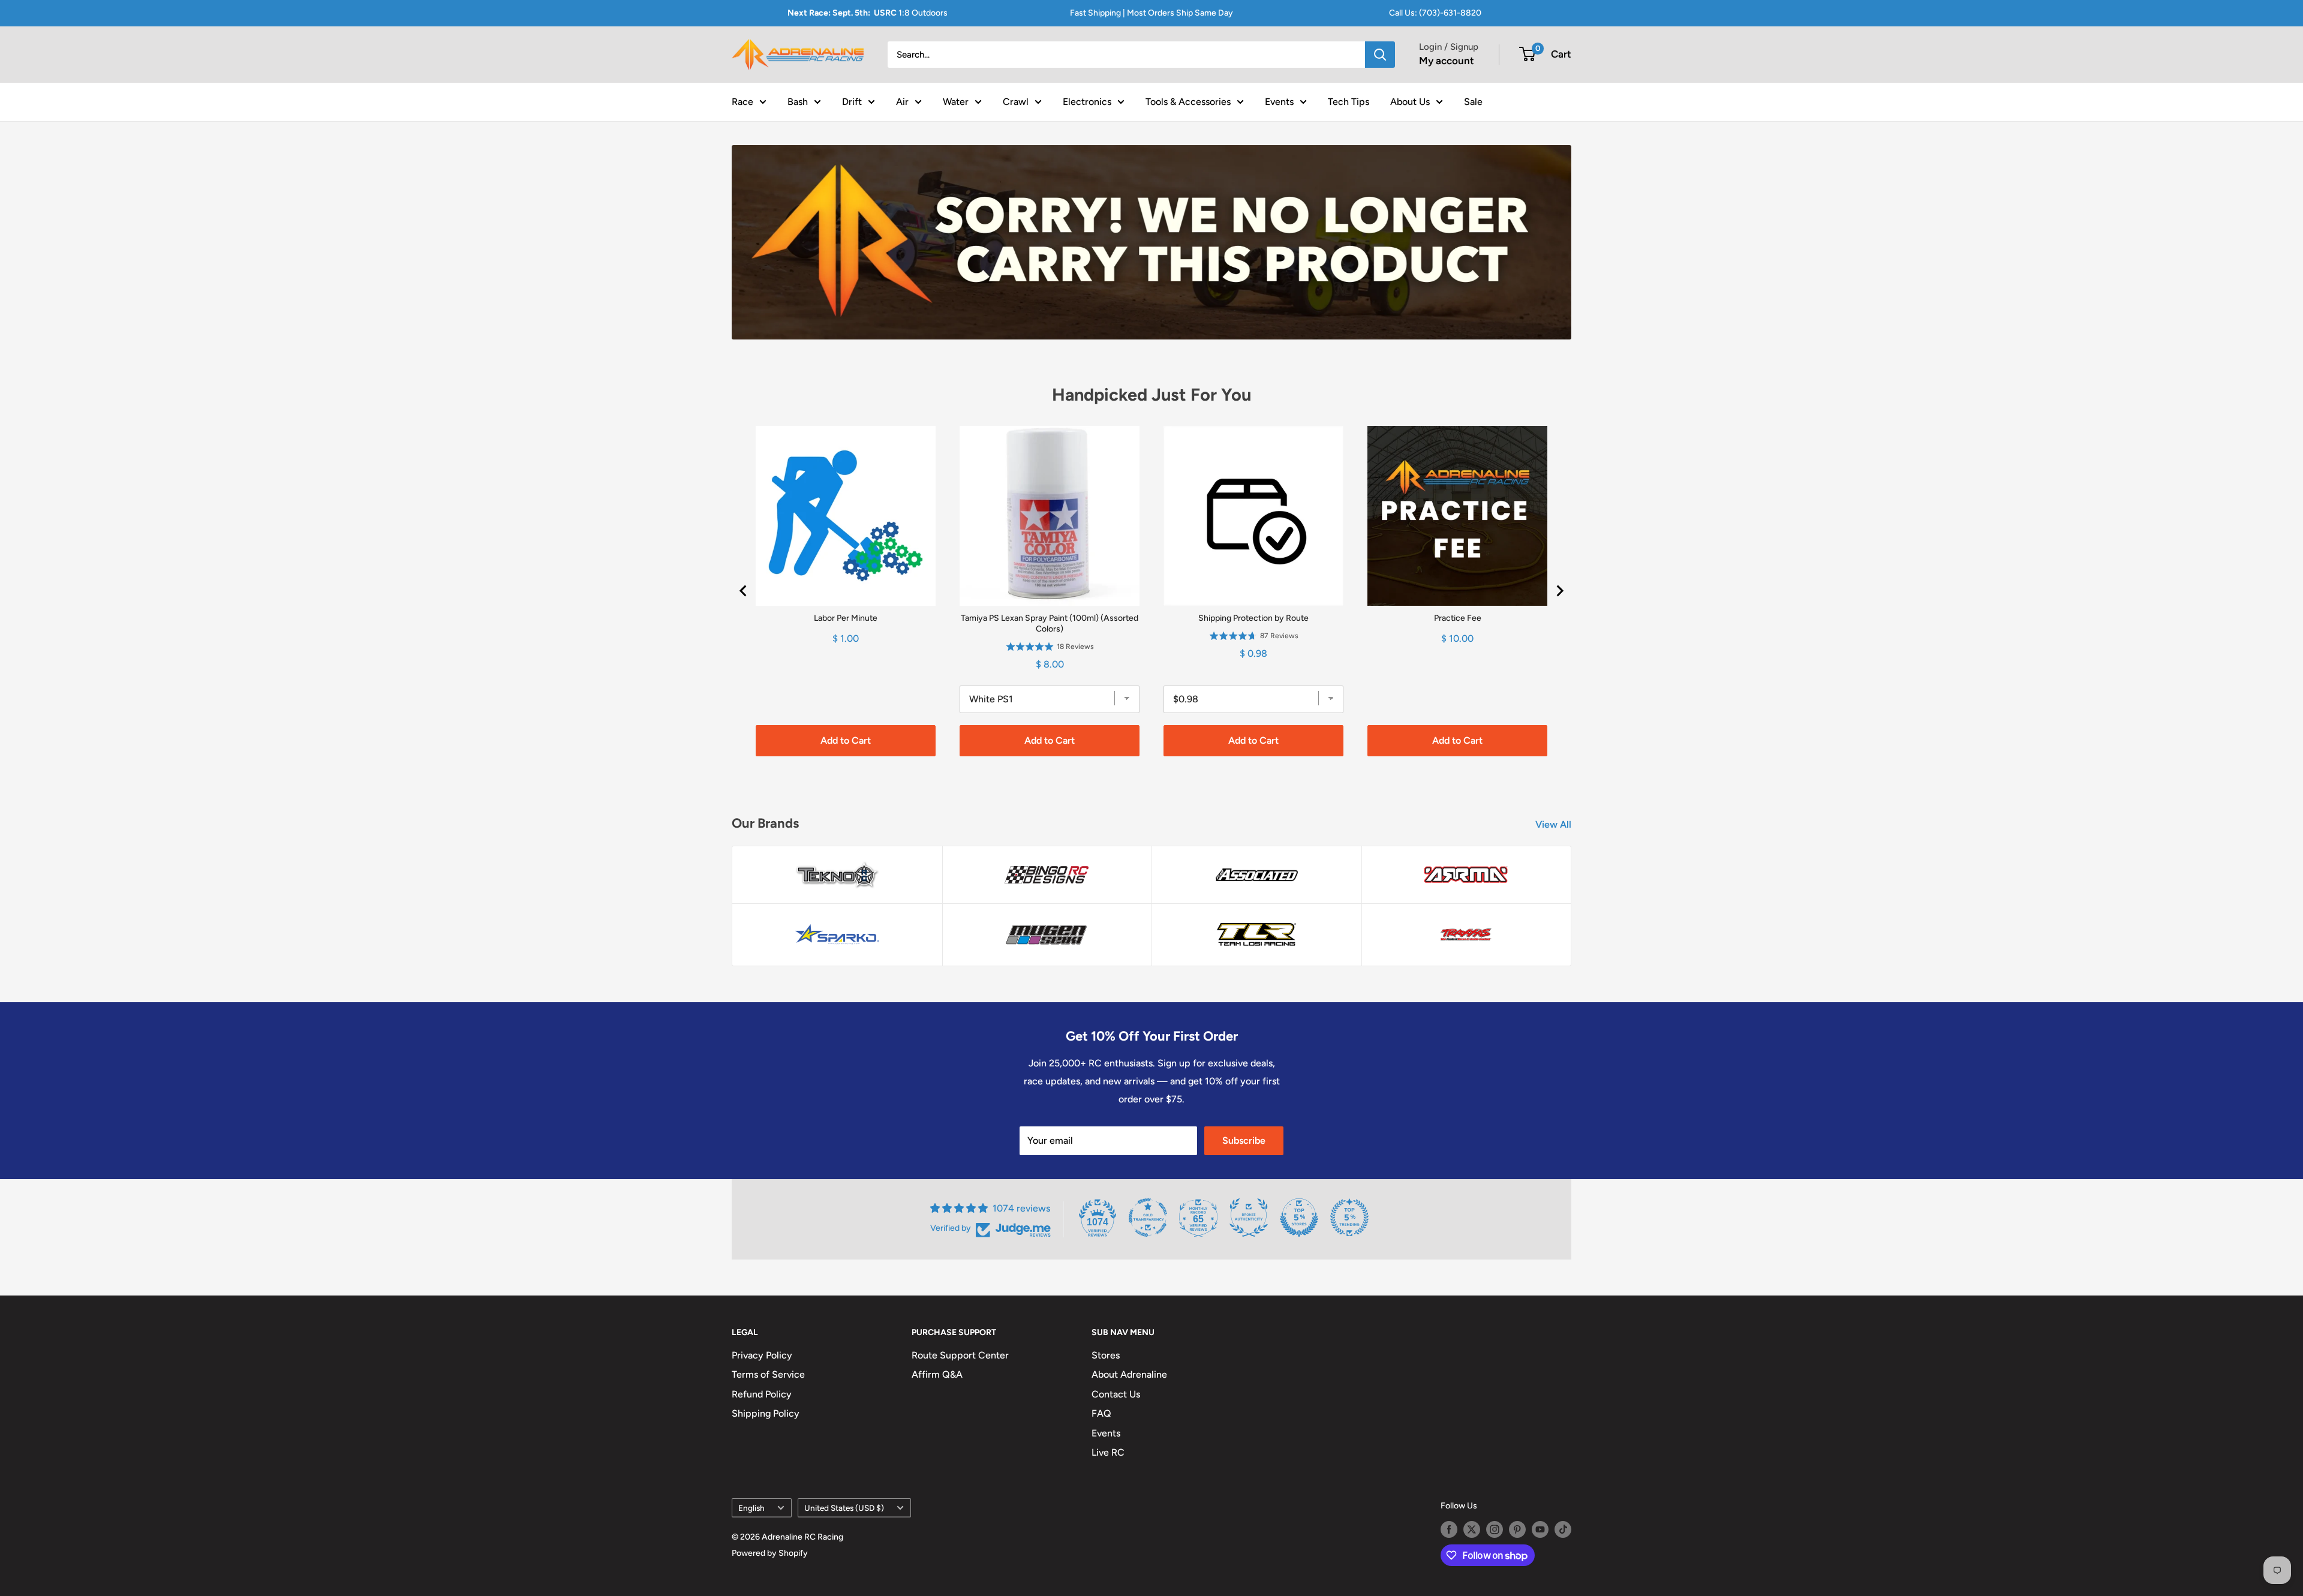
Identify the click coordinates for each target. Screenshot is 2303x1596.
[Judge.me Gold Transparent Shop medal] (1148, 1218)
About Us (1410, 101)
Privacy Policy (762, 1355)
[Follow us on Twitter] (1472, 1529)
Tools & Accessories (1188, 101)
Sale (1473, 101)
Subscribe (1244, 1140)
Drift (852, 101)
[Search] (1380, 55)
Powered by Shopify (770, 1553)
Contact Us (1116, 1394)
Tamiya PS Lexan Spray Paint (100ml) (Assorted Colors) (1050, 623)
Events (1279, 101)
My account (1447, 61)
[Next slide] (1559, 591)
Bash (798, 101)
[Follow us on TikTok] (1563, 1529)
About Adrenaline (1129, 1374)
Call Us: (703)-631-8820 (1435, 13)
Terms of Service (768, 1374)
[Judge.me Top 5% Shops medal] (1299, 1218)
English (751, 1508)
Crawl (1016, 101)
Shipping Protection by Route (1253, 618)
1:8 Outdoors (868, 13)
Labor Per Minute (846, 618)
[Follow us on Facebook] (1449, 1529)
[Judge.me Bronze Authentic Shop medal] (1249, 1218)
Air (902, 101)
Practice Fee (1458, 618)
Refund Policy (762, 1394)
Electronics (1087, 101)
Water (956, 101)
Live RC (1108, 1452)
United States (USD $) (844, 1508)
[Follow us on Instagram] (1495, 1529)
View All (1555, 824)
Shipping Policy (766, 1413)
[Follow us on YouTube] (1540, 1529)
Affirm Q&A (937, 1374)
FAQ (1101, 1413)
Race (742, 101)
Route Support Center (960, 1355)
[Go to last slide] (744, 591)
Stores (1106, 1355)
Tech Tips (1349, 101)
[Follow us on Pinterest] (1517, 1529)
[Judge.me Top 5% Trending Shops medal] (1349, 1218)
